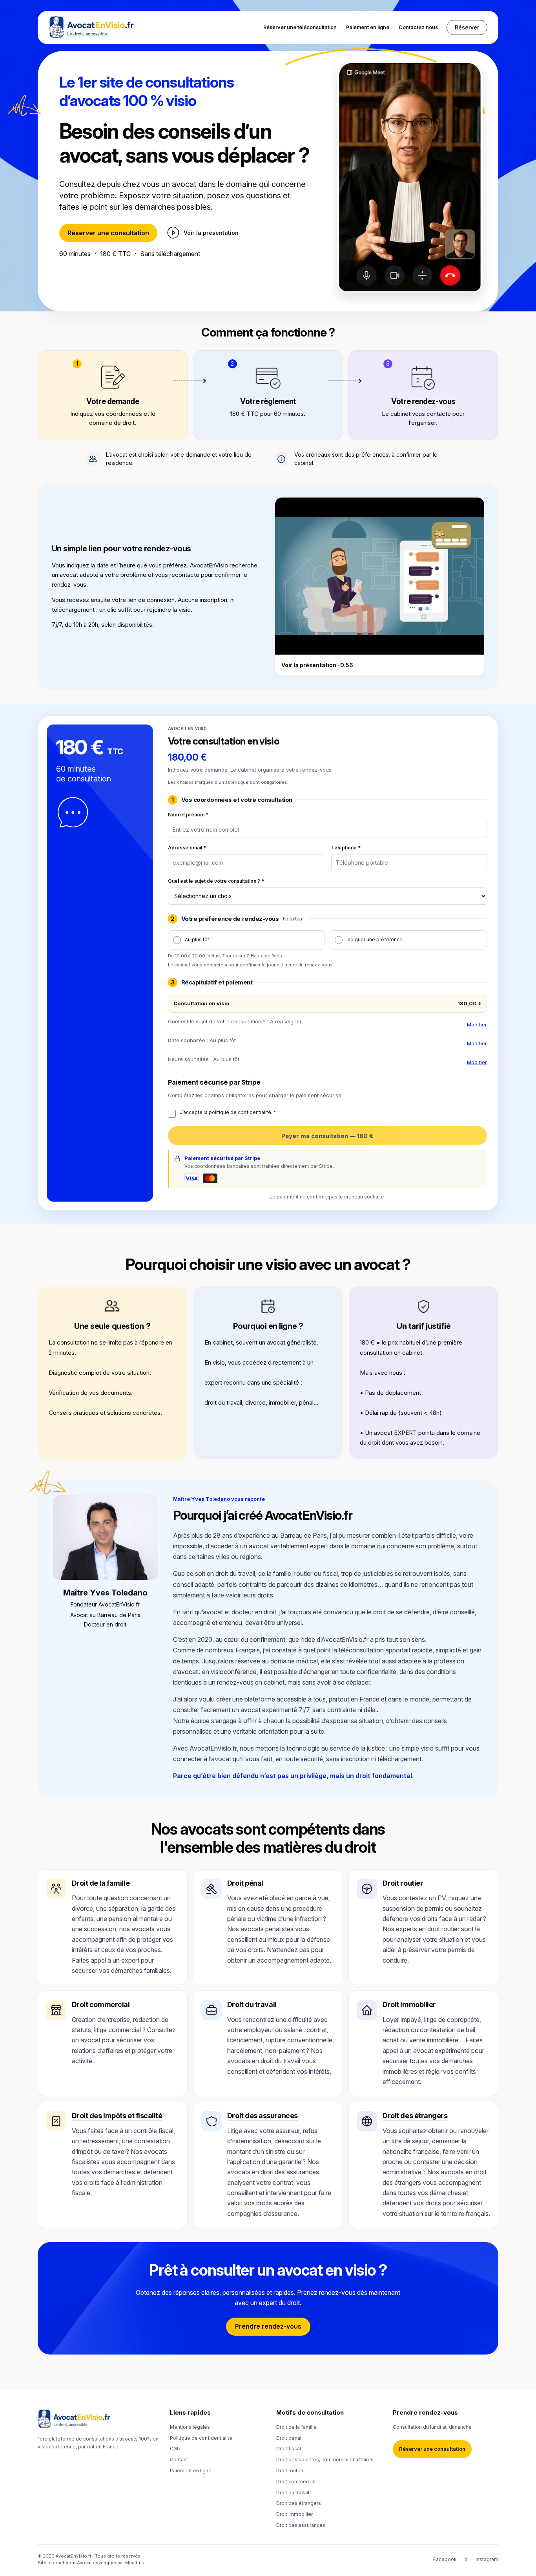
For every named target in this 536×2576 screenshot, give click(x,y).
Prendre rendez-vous (268, 2326)
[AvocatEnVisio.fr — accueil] (92, 28)
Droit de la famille (101, 1883)
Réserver (467, 27)
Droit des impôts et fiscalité (117, 2116)
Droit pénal (245, 1883)
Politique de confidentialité (201, 2438)
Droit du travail (252, 2004)
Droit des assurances (263, 2116)
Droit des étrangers (415, 2116)
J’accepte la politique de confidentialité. (242, 1112)
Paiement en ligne (368, 27)
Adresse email (201, 848)
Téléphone (360, 848)
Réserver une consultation (108, 233)
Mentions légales (190, 2427)
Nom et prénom (203, 815)
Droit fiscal (289, 2449)
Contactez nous (418, 27)
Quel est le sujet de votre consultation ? (231, 881)
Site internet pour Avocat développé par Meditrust (92, 2563)
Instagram (487, 2559)
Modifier (477, 1025)
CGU (175, 2449)
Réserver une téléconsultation (300, 27)
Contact (179, 2460)
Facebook (445, 2559)
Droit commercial (101, 2004)
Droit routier (403, 1883)
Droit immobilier (409, 2004)
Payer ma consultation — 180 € (327, 1136)
